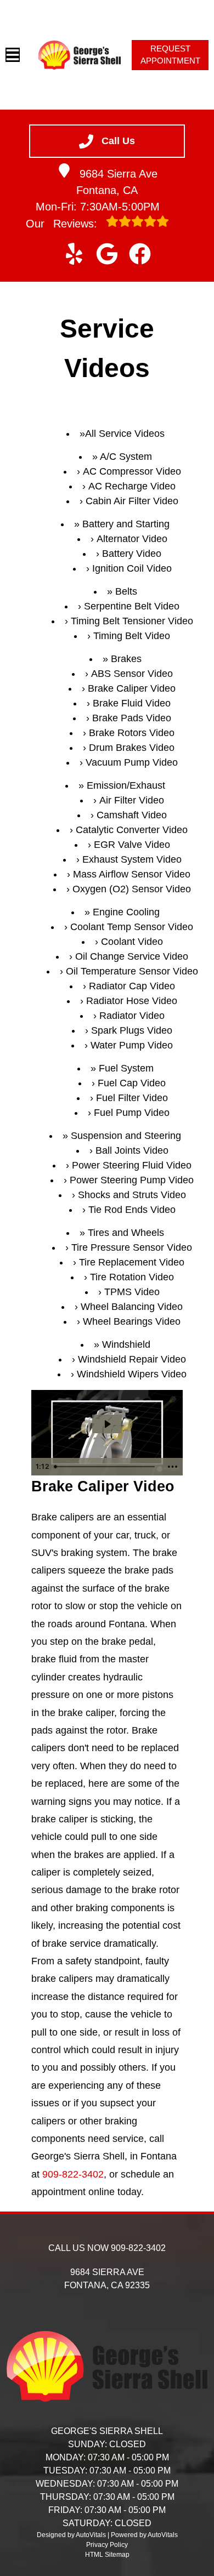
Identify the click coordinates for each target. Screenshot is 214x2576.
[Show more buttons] (172, 1467)
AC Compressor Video (132, 471)
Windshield (126, 1344)
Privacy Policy (107, 2545)
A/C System (126, 457)
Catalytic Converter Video (132, 830)
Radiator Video (132, 1016)
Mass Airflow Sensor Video (132, 874)
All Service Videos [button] (125, 434)
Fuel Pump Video (132, 1113)
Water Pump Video (132, 1045)
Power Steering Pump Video (132, 1180)
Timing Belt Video (132, 636)
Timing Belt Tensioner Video (132, 621)
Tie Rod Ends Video (132, 1210)
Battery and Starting (126, 524)
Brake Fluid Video (132, 703)
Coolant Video (132, 942)
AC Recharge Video (132, 486)
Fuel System (126, 1068)
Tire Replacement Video (132, 1262)
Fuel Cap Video (132, 1083)
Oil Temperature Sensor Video (132, 971)
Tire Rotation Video (132, 1277)
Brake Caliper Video (132, 688)
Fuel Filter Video (132, 1098)
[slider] (106, 1467)
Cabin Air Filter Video (132, 501)
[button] (74, 254)
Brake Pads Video (132, 718)
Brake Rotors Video (132, 733)
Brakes (126, 659)
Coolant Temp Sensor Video (132, 927)
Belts (126, 591)
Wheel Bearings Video (132, 1321)
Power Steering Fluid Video (132, 1165)
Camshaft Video (132, 815)
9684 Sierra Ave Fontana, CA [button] (117, 182)
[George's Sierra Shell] (80, 55)
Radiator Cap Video (132, 986)
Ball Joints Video (132, 1150)
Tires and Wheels (126, 1233)
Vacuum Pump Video (132, 762)
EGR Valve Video (132, 845)
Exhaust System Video (132, 859)
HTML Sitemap (107, 2555)
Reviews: (63, 224)
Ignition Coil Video (132, 568)
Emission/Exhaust (126, 785)
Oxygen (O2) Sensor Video (132, 889)
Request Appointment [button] (170, 55)
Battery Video (132, 554)
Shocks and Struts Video (132, 1195)
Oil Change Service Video (132, 956)
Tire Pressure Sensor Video (132, 1247)
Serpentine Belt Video (132, 606)
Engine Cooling (126, 912)
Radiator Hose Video (132, 1001)
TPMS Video (132, 1292)
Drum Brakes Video (132, 748)
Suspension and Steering (126, 1136)
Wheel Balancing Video (132, 1307)
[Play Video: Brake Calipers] (107, 1424)
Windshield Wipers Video (132, 1374)
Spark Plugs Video (132, 1030)
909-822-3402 (73, 2174)
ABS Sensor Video (132, 674)
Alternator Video (132, 539)
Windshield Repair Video (132, 1359)
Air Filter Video (132, 800)
